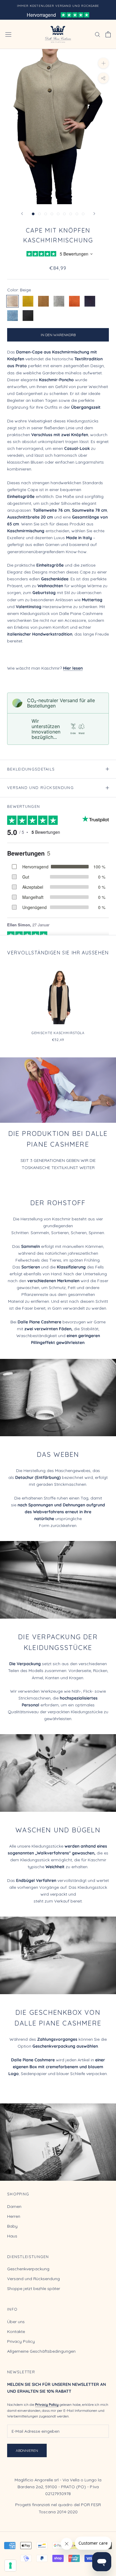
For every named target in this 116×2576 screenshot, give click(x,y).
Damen (14, 2206)
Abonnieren (27, 2450)
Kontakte (16, 2332)
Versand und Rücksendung (33, 2279)
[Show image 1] (33, 214)
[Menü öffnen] (8, 34)
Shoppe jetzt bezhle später (34, 2289)
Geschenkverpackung (28, 2269)
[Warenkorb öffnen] (108, 34)
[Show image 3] (46, 214)
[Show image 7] (71, 214)
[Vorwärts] (94, 214)
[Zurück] (22, 214)
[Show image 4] (52, 214)
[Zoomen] (103, 63)
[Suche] (98, 34)
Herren (14, 2216)
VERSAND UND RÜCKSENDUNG (40, 788)
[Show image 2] (39, 214)
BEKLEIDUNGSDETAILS (31, 769)
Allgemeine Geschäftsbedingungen (41, 2351)
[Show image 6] (64, 214)
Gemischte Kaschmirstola (58, 1033)
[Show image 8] (77, 214)
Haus (12, 2236)
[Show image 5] (58, 214)
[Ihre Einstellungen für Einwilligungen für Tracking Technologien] (10, 2566)
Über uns (16, 2322)
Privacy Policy (21, 2341)
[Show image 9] (83, 214)
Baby (12, 2226)
